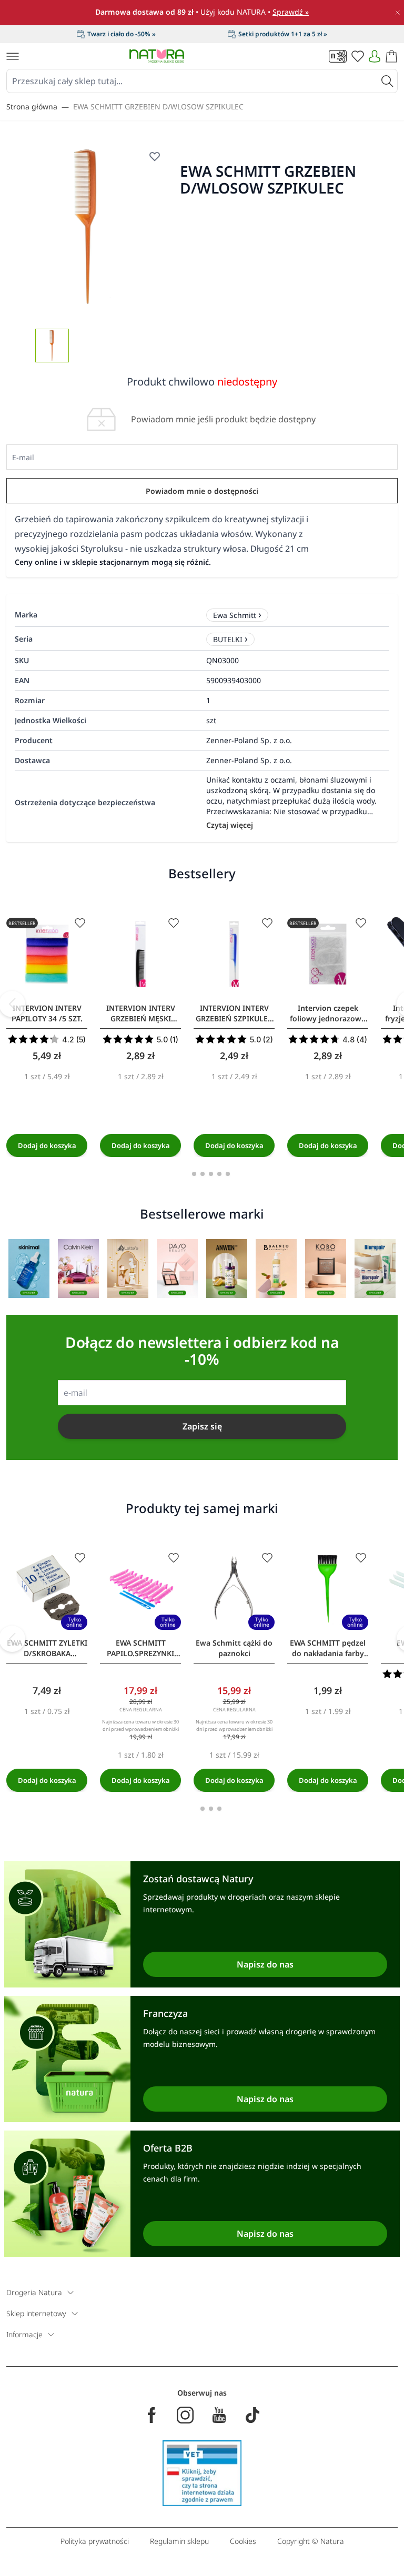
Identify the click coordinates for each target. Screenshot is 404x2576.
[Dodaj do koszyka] (47, 1145)
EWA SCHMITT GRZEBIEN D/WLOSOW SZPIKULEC (158, 107)
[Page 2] (203, 1174)
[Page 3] (211, 1174)
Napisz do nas (265, 1964)
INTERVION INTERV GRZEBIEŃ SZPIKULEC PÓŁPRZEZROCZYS (234, 1013)
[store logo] (157, 56)
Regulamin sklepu (179, 2541)
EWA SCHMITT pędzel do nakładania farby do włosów (328, 1648)
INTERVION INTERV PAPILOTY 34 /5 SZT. (47, 1013)
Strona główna (32, 107)
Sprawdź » (291, 12)
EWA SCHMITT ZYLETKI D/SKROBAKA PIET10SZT (47, 1648)
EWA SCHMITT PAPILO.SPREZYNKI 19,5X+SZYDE (140, 1648)
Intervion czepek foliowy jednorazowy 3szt (328, 1013)
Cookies (243, 2541)
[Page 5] (228, 1174)
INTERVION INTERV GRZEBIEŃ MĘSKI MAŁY (141, 1013)
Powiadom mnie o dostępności (202, 491)
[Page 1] (194, 1174)
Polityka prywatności (95, 2541)
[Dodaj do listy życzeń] (80, 923)
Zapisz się (202, 1426)
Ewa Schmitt (235, 615)
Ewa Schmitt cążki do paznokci (234, 1648)
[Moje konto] (375, 56)
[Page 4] (219, 1174)
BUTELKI (228, 639)
